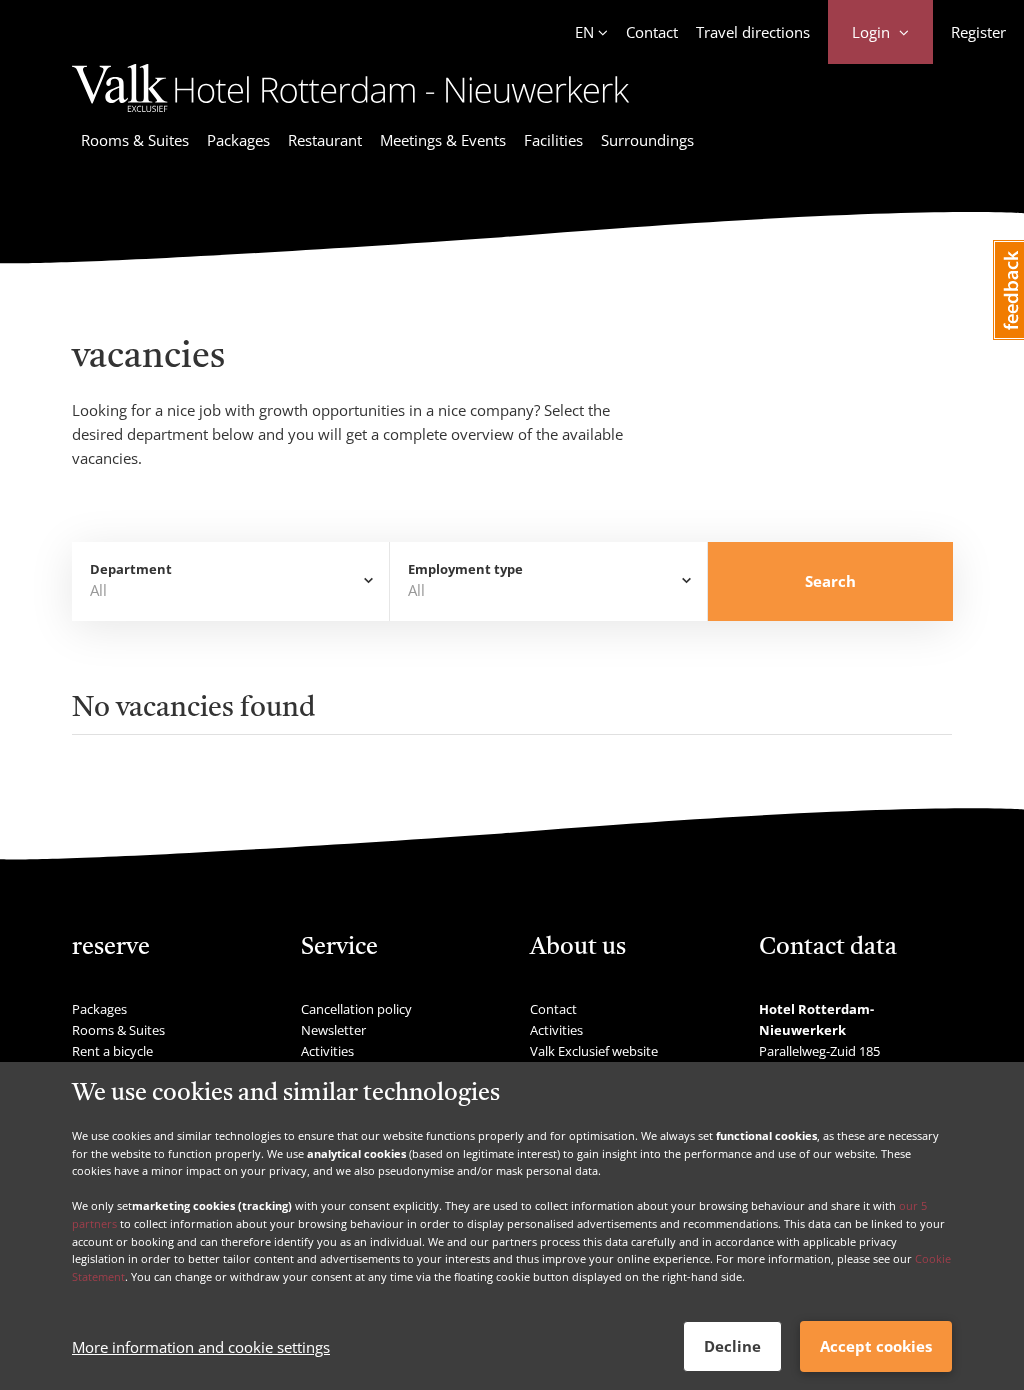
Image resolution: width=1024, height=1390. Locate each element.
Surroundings (647, 140)
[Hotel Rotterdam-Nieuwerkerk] (351, 115)
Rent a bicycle (112, 1051)
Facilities (553, 140)
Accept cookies (876, 1346)
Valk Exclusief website (594, 1051)
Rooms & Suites (135, 140)
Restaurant (325, 140)
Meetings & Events (443, 140)
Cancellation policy (356, 1009)
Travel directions (753, 32)
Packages (238, 140)
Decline (732, 1346)
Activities (327, 1051)
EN (584, 32)
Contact (652, 32)
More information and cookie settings (201, 1347)
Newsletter (333, 1030)
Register (978, 32)
